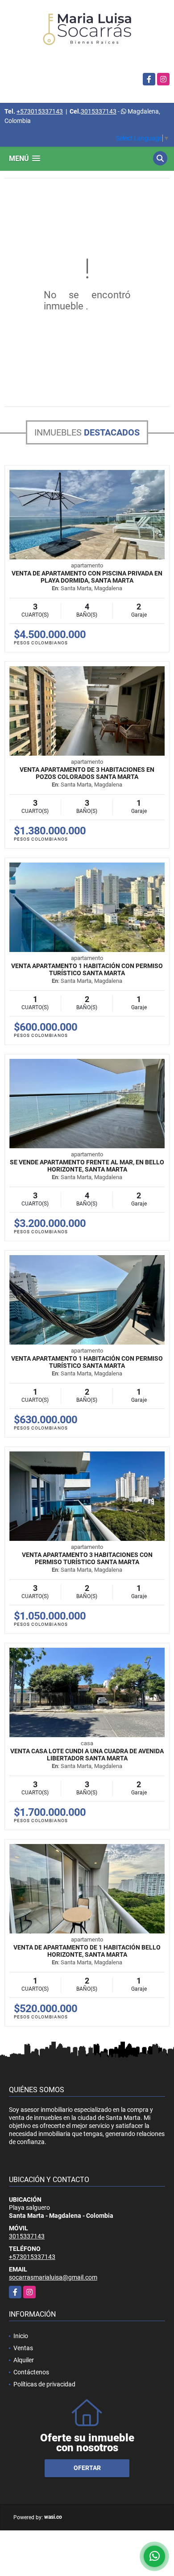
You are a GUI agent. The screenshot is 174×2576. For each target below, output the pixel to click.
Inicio (21, 2336)
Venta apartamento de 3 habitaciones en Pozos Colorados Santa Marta (87, 773)
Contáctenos (31, 2372)
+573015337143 (40, 111)
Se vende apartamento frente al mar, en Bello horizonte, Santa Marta (87, 1166)
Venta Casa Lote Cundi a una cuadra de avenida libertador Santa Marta (87, 1755)
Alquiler (24, 2360)
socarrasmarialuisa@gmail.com (53, 2277)
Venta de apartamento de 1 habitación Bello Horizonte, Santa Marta (87, 1951)
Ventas (23, 2348)
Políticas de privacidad (44, 2384)
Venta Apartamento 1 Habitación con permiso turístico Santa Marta (87, 969)
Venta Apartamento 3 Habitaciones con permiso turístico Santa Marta (87, 1558)
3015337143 (99, 111)
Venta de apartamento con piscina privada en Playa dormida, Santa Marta (87, 577)
